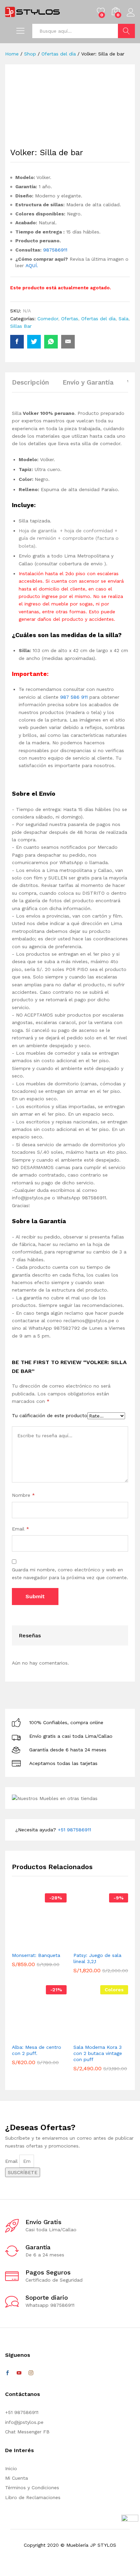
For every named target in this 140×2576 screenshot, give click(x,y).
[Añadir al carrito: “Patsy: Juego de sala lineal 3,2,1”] (90, 1944)
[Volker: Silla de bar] (17, 342)
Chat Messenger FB (27, 2432)
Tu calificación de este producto (50, 1415)
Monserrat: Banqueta (36, 1955)
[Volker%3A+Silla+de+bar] (34, 342)
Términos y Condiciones (32, 2488)
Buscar (126, 31)
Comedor (48, 319)
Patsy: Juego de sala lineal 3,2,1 (97, 1958)
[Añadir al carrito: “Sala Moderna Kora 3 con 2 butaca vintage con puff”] (90, 2036)
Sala (124, 319)
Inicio (11, 2468)
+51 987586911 (74, 1830)
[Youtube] (19, 2373)
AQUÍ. (32, 265)
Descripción (30, 382)
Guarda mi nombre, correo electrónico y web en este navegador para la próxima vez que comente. (70, 1573)
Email (21, 1529)
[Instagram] (31, 2373)
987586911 (55, 250)
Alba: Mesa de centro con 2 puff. (37, 2050)
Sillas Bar (21, 326)
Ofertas (70, 319)
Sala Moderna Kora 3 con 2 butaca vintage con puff (98, 2053)
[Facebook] (7, 2373)
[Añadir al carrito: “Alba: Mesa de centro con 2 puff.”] (29, 2036)
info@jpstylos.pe (24, 2422)
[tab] (34, 385)
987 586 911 (74, 697)
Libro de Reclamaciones (33, 2497)
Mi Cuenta (16, 2478)
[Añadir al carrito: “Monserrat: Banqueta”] (29, 1944)
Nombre (23, 1495)
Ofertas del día (98, 319)
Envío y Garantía (88, 382)
